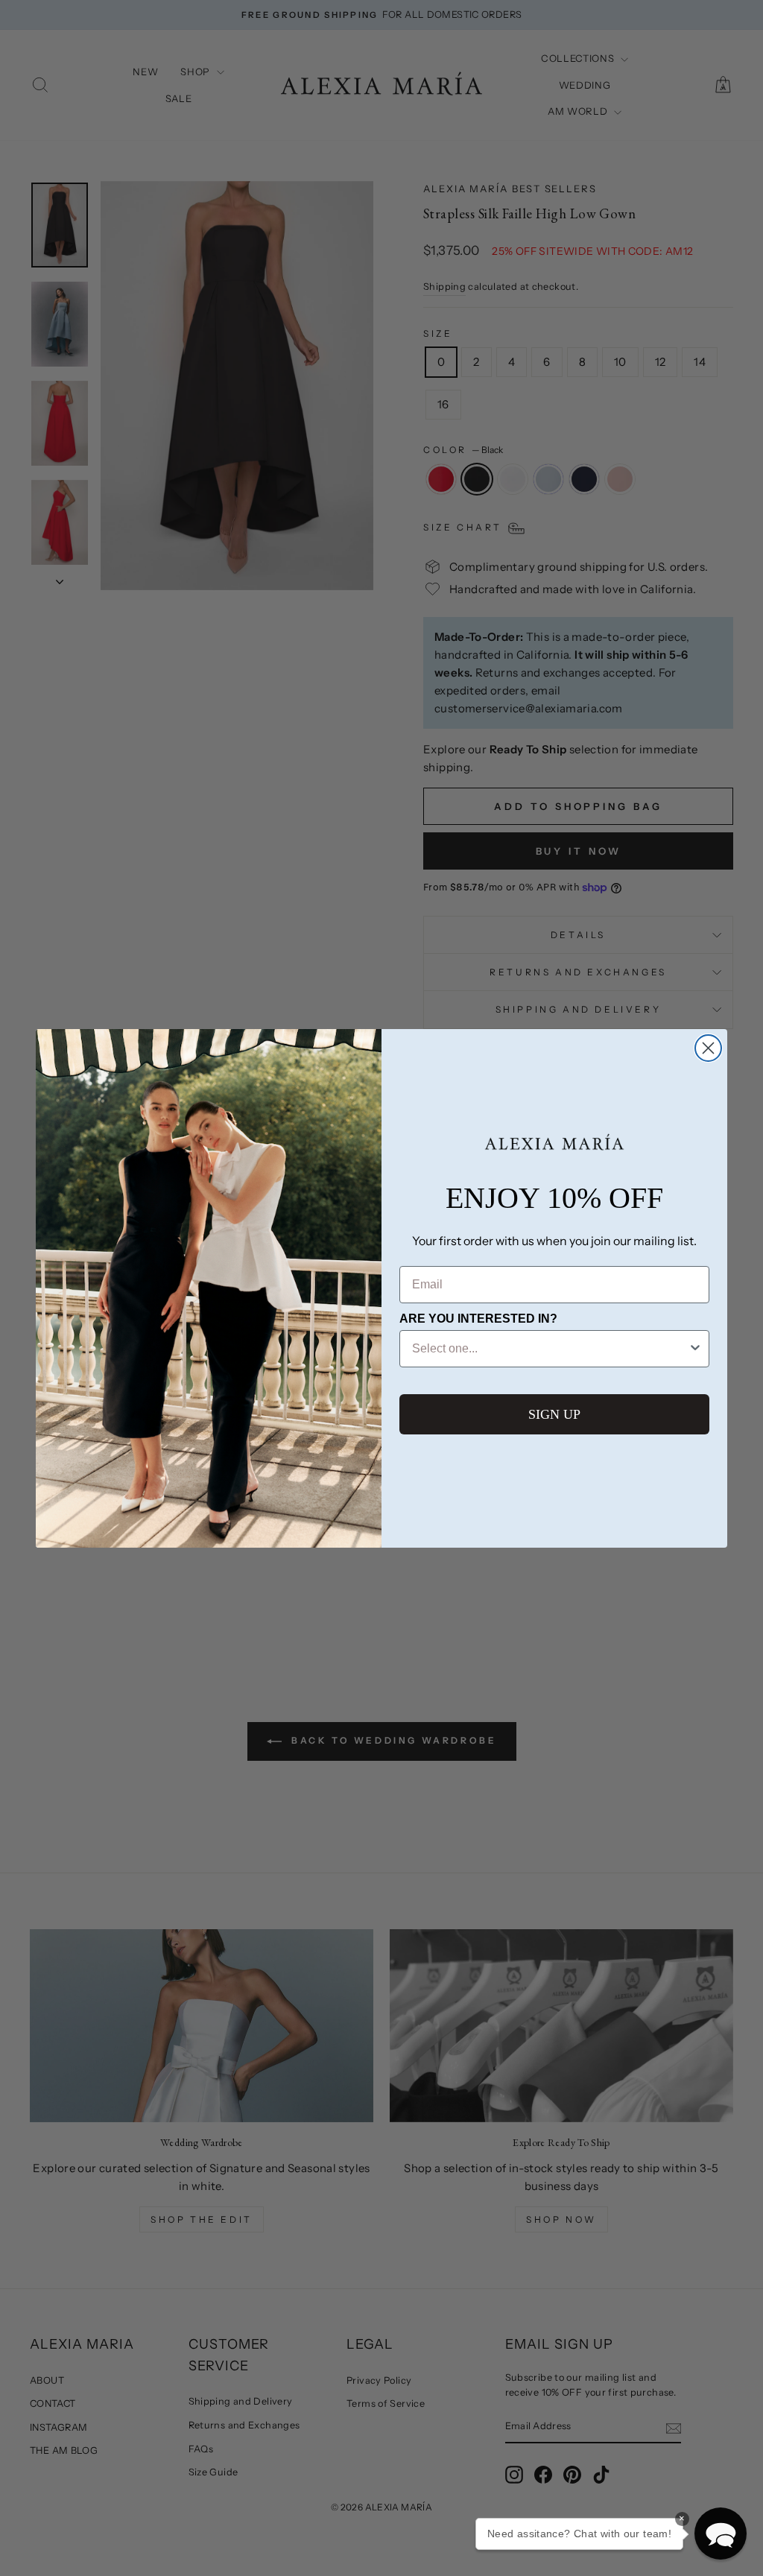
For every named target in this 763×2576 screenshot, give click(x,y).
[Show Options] (695, 1349)
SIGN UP (554, 1414)
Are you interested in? (478, 1319)
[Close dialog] (708, 1048)
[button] (721, 2534)
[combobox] (550, 1349)
